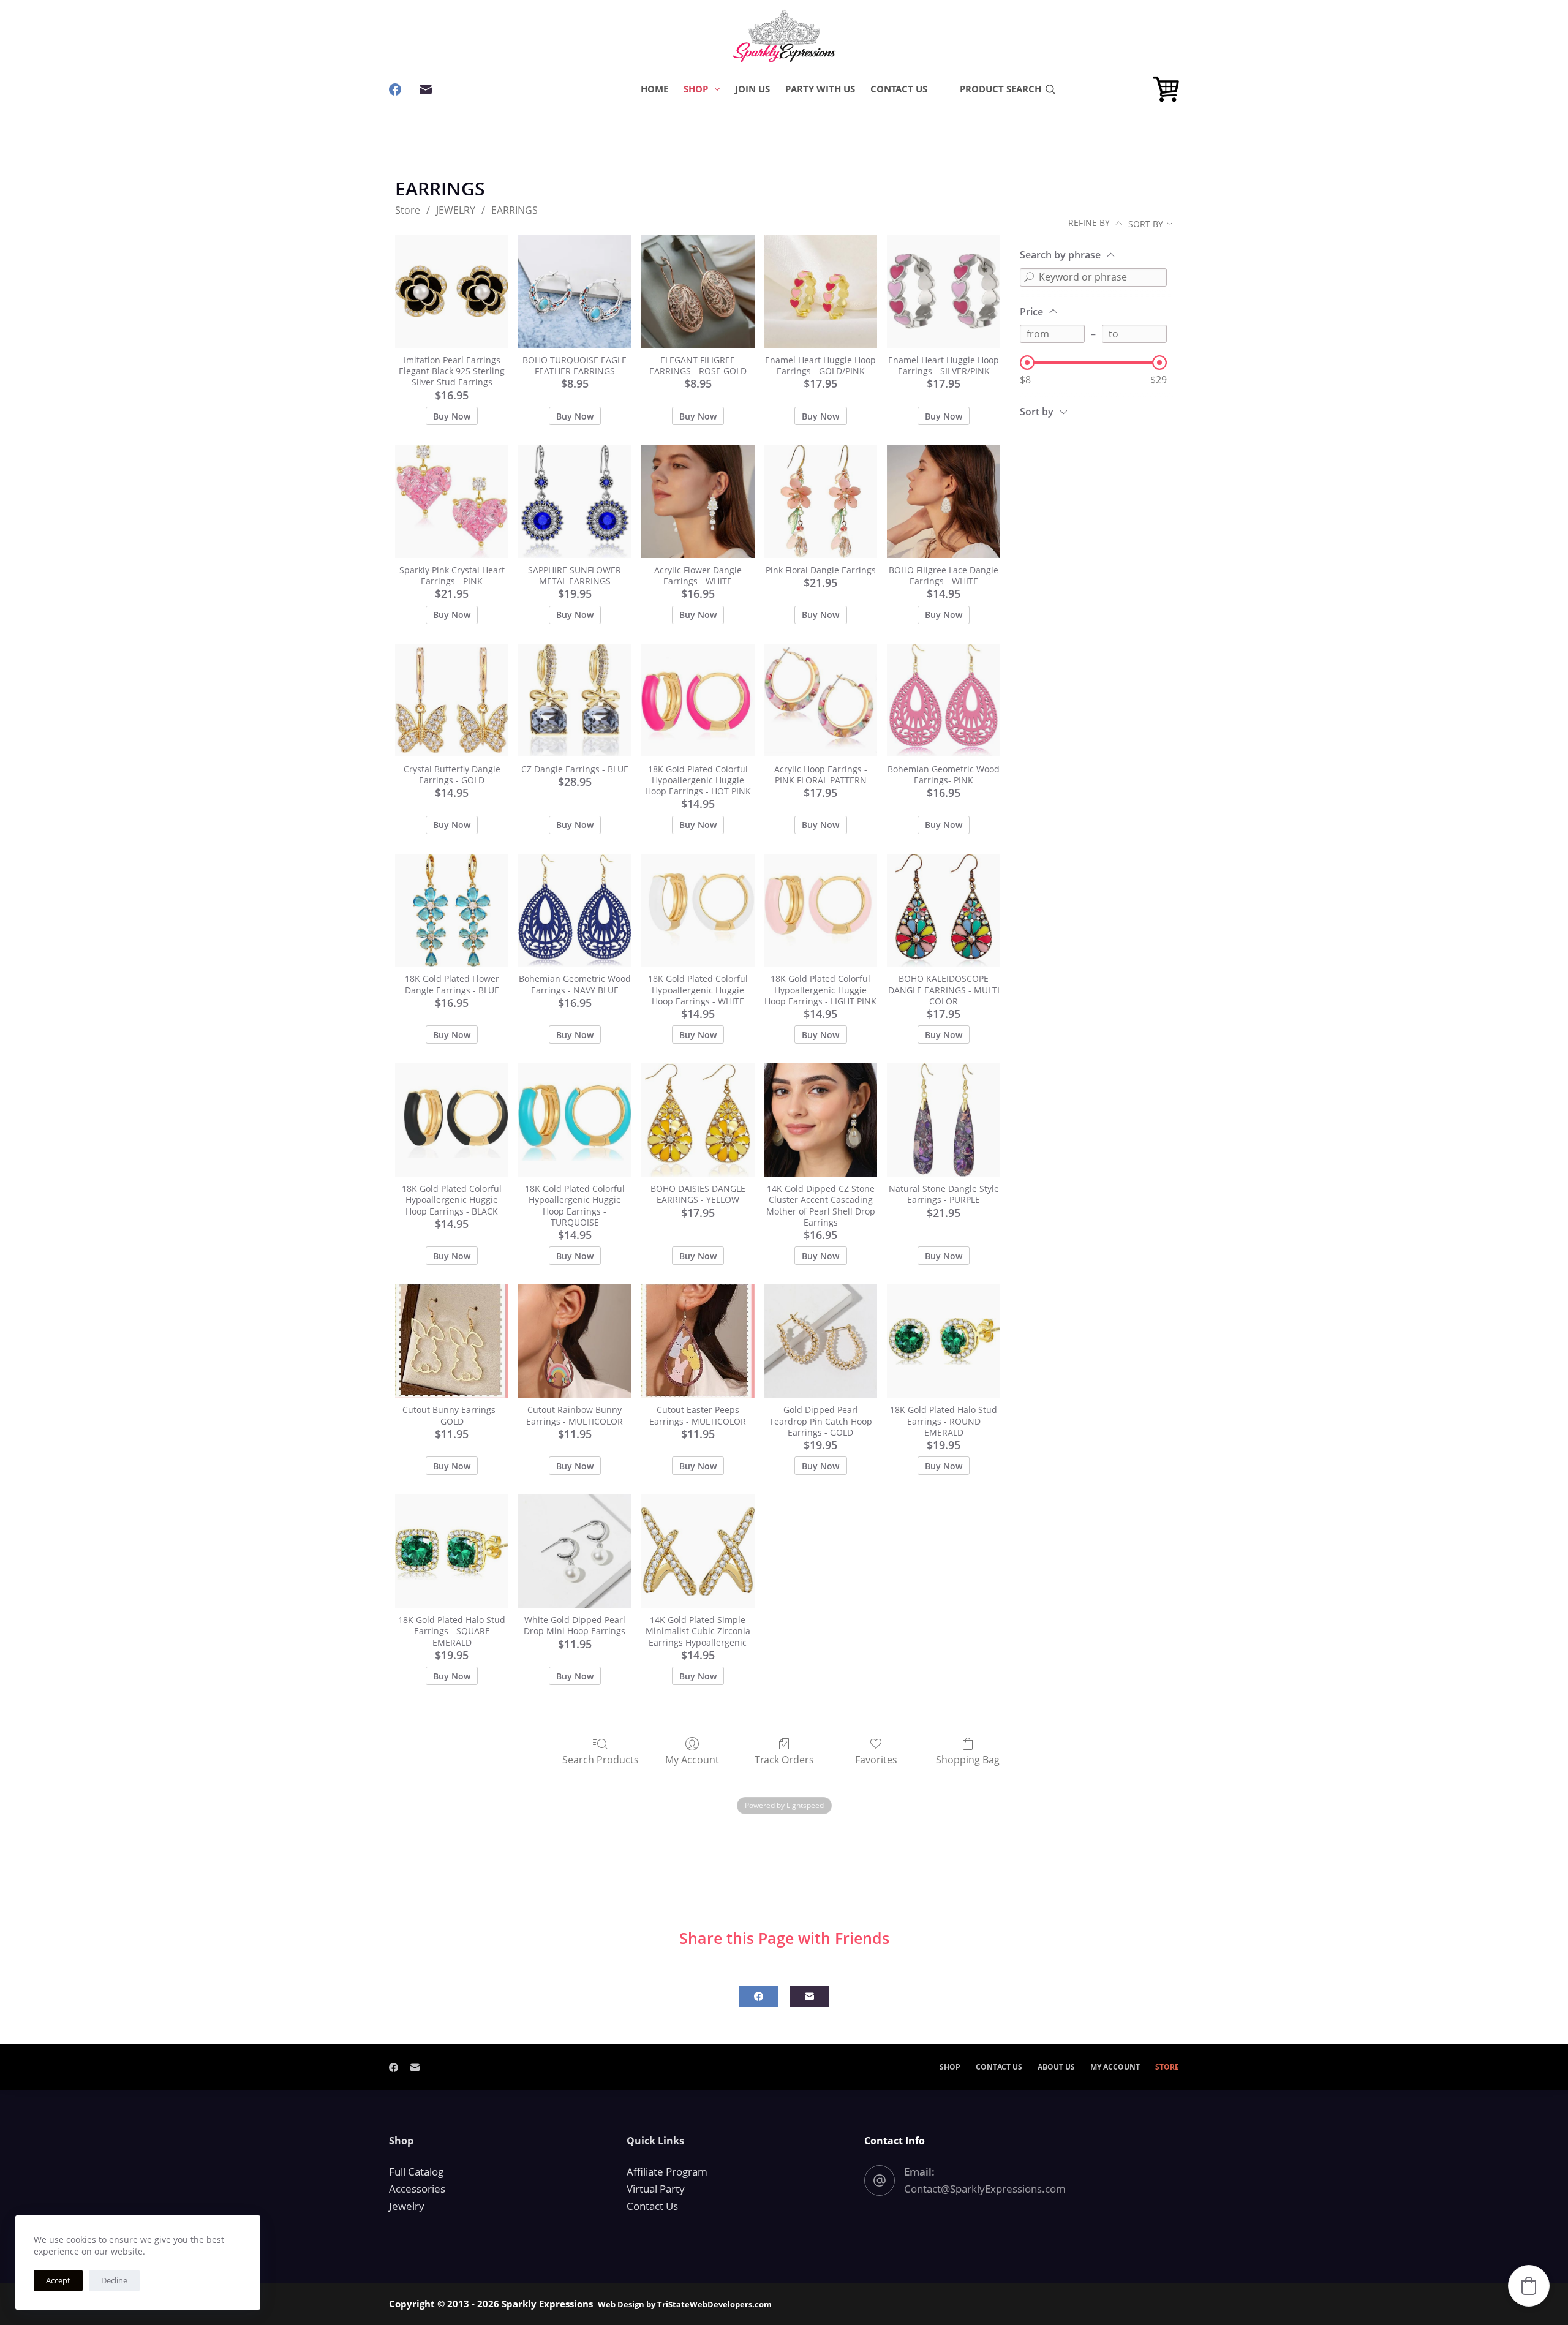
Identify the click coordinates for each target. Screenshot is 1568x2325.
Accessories (417, 2189)
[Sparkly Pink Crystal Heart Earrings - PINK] (452, 501)
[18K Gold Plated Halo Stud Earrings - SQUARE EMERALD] (452, 1551)
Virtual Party (656, 2189)
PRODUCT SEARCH (1001, 89)
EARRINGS (514, 210)
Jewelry (407, 2206)
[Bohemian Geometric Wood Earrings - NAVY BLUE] (575, 910)
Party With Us (820, 89)
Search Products (601, 1759)
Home (654, 89)
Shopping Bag (968, 1759)
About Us (1056, 2067)
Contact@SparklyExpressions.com (985, 2189)
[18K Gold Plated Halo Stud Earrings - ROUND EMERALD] (944, 1341)
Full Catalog (416, 2172)
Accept (58, 2280)
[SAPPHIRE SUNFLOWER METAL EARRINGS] (575, 501)
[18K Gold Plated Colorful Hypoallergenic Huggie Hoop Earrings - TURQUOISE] (575, 1120)
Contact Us (899, 89)
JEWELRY (456, 210)
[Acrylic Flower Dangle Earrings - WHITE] (698, 501)
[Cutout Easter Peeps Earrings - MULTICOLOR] (698, 1341)
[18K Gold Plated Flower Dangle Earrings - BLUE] (452, 910)
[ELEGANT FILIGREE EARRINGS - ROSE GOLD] (698, 291)
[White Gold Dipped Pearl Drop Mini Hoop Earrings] (575, 1551)
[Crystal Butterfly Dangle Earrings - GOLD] (452, 700)
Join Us (752, 89)
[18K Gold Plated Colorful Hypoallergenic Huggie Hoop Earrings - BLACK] (452, 1120)
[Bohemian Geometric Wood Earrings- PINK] (944, 700)
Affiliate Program (667, 2172)
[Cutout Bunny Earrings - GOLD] (452, 1341)
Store (408, 210)
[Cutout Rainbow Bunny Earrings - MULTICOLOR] (575, 1341)
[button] (1529, 2286)
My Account (692, 1759)
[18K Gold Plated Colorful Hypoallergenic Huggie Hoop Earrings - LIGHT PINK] (821, 910)
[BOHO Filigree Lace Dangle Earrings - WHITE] (944, 501)
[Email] (426, 89)
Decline (114, 2280)
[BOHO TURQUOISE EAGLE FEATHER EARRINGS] (575, 291)
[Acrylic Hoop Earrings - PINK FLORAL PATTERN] (821, 700)
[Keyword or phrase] (1029, 277)
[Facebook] (395, 89)
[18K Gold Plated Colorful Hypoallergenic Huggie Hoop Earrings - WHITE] (698, 910)
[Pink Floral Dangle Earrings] (821, 501)
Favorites (876, 1759)
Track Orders (784, 1759)
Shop (696, 89)
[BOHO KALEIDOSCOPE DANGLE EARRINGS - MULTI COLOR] (944, 910)
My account (1115, 2067)
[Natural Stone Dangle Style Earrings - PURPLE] (944, 1120)
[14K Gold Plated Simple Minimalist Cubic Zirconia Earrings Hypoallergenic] (698, 1551)
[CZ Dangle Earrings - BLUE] (575, 700)
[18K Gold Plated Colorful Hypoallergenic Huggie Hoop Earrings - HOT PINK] (698, 700)
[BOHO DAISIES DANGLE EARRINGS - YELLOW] (698, 1120)
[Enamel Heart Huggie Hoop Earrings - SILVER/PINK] (944, 291)
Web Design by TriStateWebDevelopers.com (685, 2304)
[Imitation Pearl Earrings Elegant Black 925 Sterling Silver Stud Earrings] (452, 291)
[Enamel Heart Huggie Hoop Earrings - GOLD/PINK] (821, 291)
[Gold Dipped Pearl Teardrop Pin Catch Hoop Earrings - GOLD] (821, 1341)
